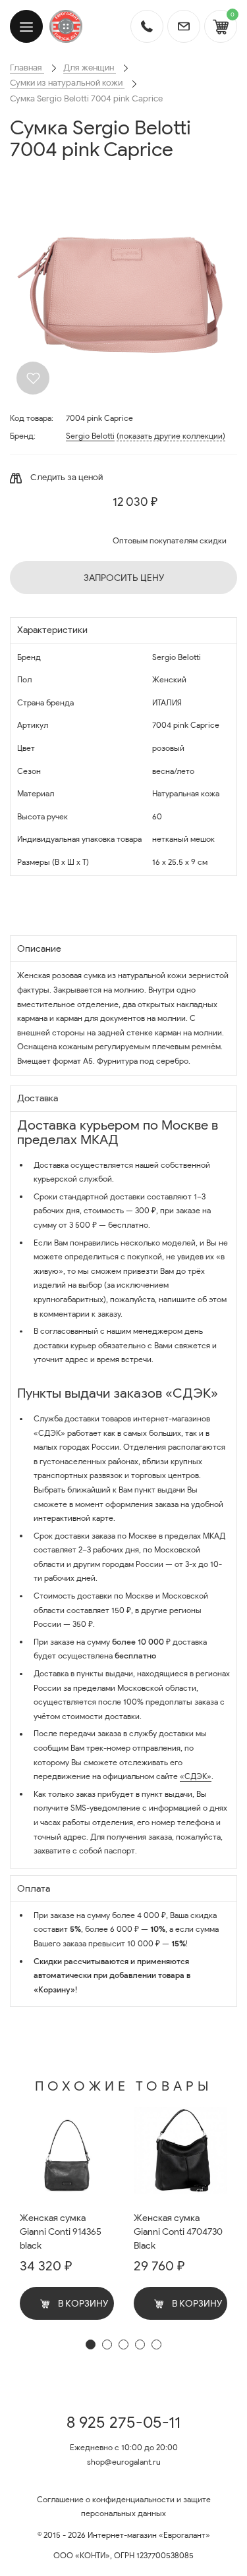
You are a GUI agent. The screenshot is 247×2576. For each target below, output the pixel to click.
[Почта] (184, 26)
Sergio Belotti (90, 436)
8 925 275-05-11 (123, 2423)
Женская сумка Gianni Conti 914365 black (61, 2232)
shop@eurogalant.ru (124, 2462)
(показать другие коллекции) (171, 436)
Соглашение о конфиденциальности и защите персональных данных (124, 2507)
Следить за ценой (66, 477)
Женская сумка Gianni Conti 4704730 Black (178, 2232)
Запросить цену (124, 578)
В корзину (82, 2304)
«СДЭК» (196, 1776)
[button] (91, 2344)
